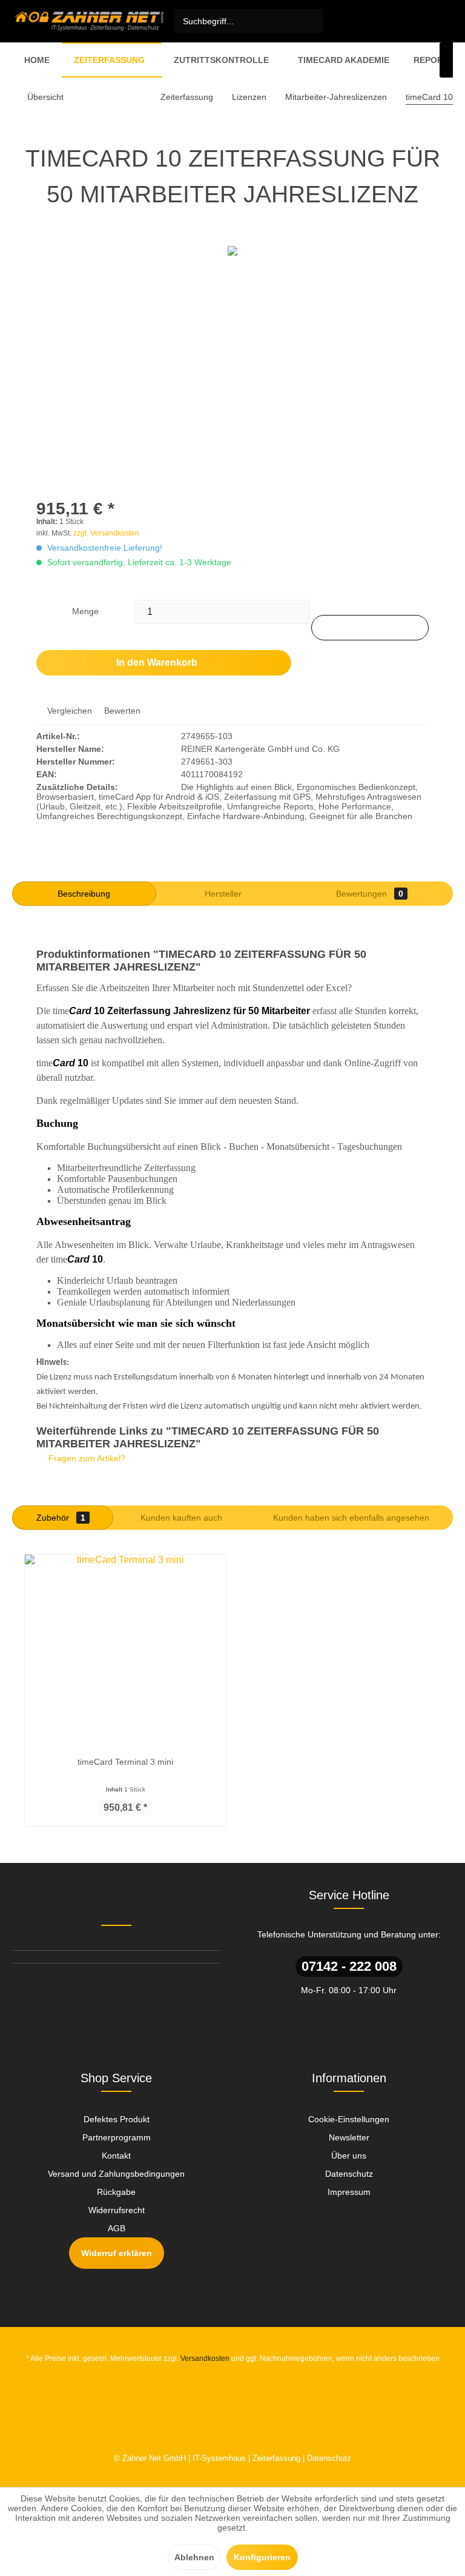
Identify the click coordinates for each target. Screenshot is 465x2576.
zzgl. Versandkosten (106, 533)
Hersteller (223, 894)
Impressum (349, 2192)
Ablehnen (194, 2557)
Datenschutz (349, 2174)
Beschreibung (84, 894)
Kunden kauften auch (181, 1518)
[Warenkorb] (414, 21)
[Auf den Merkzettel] (370, 628)
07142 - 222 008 (349, 1966)
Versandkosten (205, 2359)
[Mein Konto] (387, 21)
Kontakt (116, 2156)
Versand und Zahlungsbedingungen (116, 2174)
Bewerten (121, 711)
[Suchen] (312, 21)
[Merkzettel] (361, 21)
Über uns (349, 2156)
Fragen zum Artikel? (86, 1458)
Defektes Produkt (117, 2119)
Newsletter (349, 2137)
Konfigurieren (262, 2557)
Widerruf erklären (117, 2253)
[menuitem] (249, 21)
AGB (117, 2228)
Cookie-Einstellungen (349, 2119)
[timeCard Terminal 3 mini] (125, 1648)
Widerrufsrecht (117, 2210)
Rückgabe (116, 2192)
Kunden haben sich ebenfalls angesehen (351, 1518)
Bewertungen (370, 894)
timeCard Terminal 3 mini (125, 1762)
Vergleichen (68, 711)
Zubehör (61, 1518)
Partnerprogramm (117, 2137)
